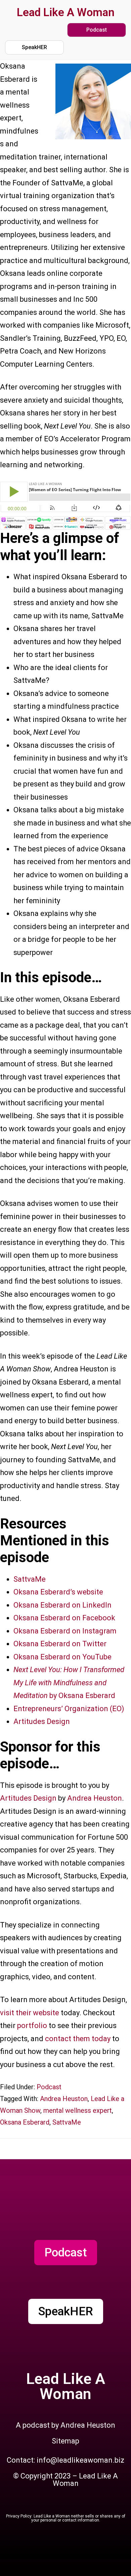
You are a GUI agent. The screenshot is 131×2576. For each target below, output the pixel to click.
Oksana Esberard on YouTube (62, 1657)
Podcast (49, 2087)
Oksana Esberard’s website (58, 1592)
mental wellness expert (78, 2110)
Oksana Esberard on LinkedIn (62, 1605)
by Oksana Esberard (69, 1683)
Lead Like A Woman (66, 12)
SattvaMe (30, 1579)
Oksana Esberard (25, 2122)
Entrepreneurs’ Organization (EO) (69, 1709)
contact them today (78, 2039)
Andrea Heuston (95, 1798)
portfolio (33, 2026)
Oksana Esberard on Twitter (60, 1644)
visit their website (30, 2013)
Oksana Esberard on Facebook (64, 1618)
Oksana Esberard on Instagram (65, 1631)
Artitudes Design (42, 1721)
